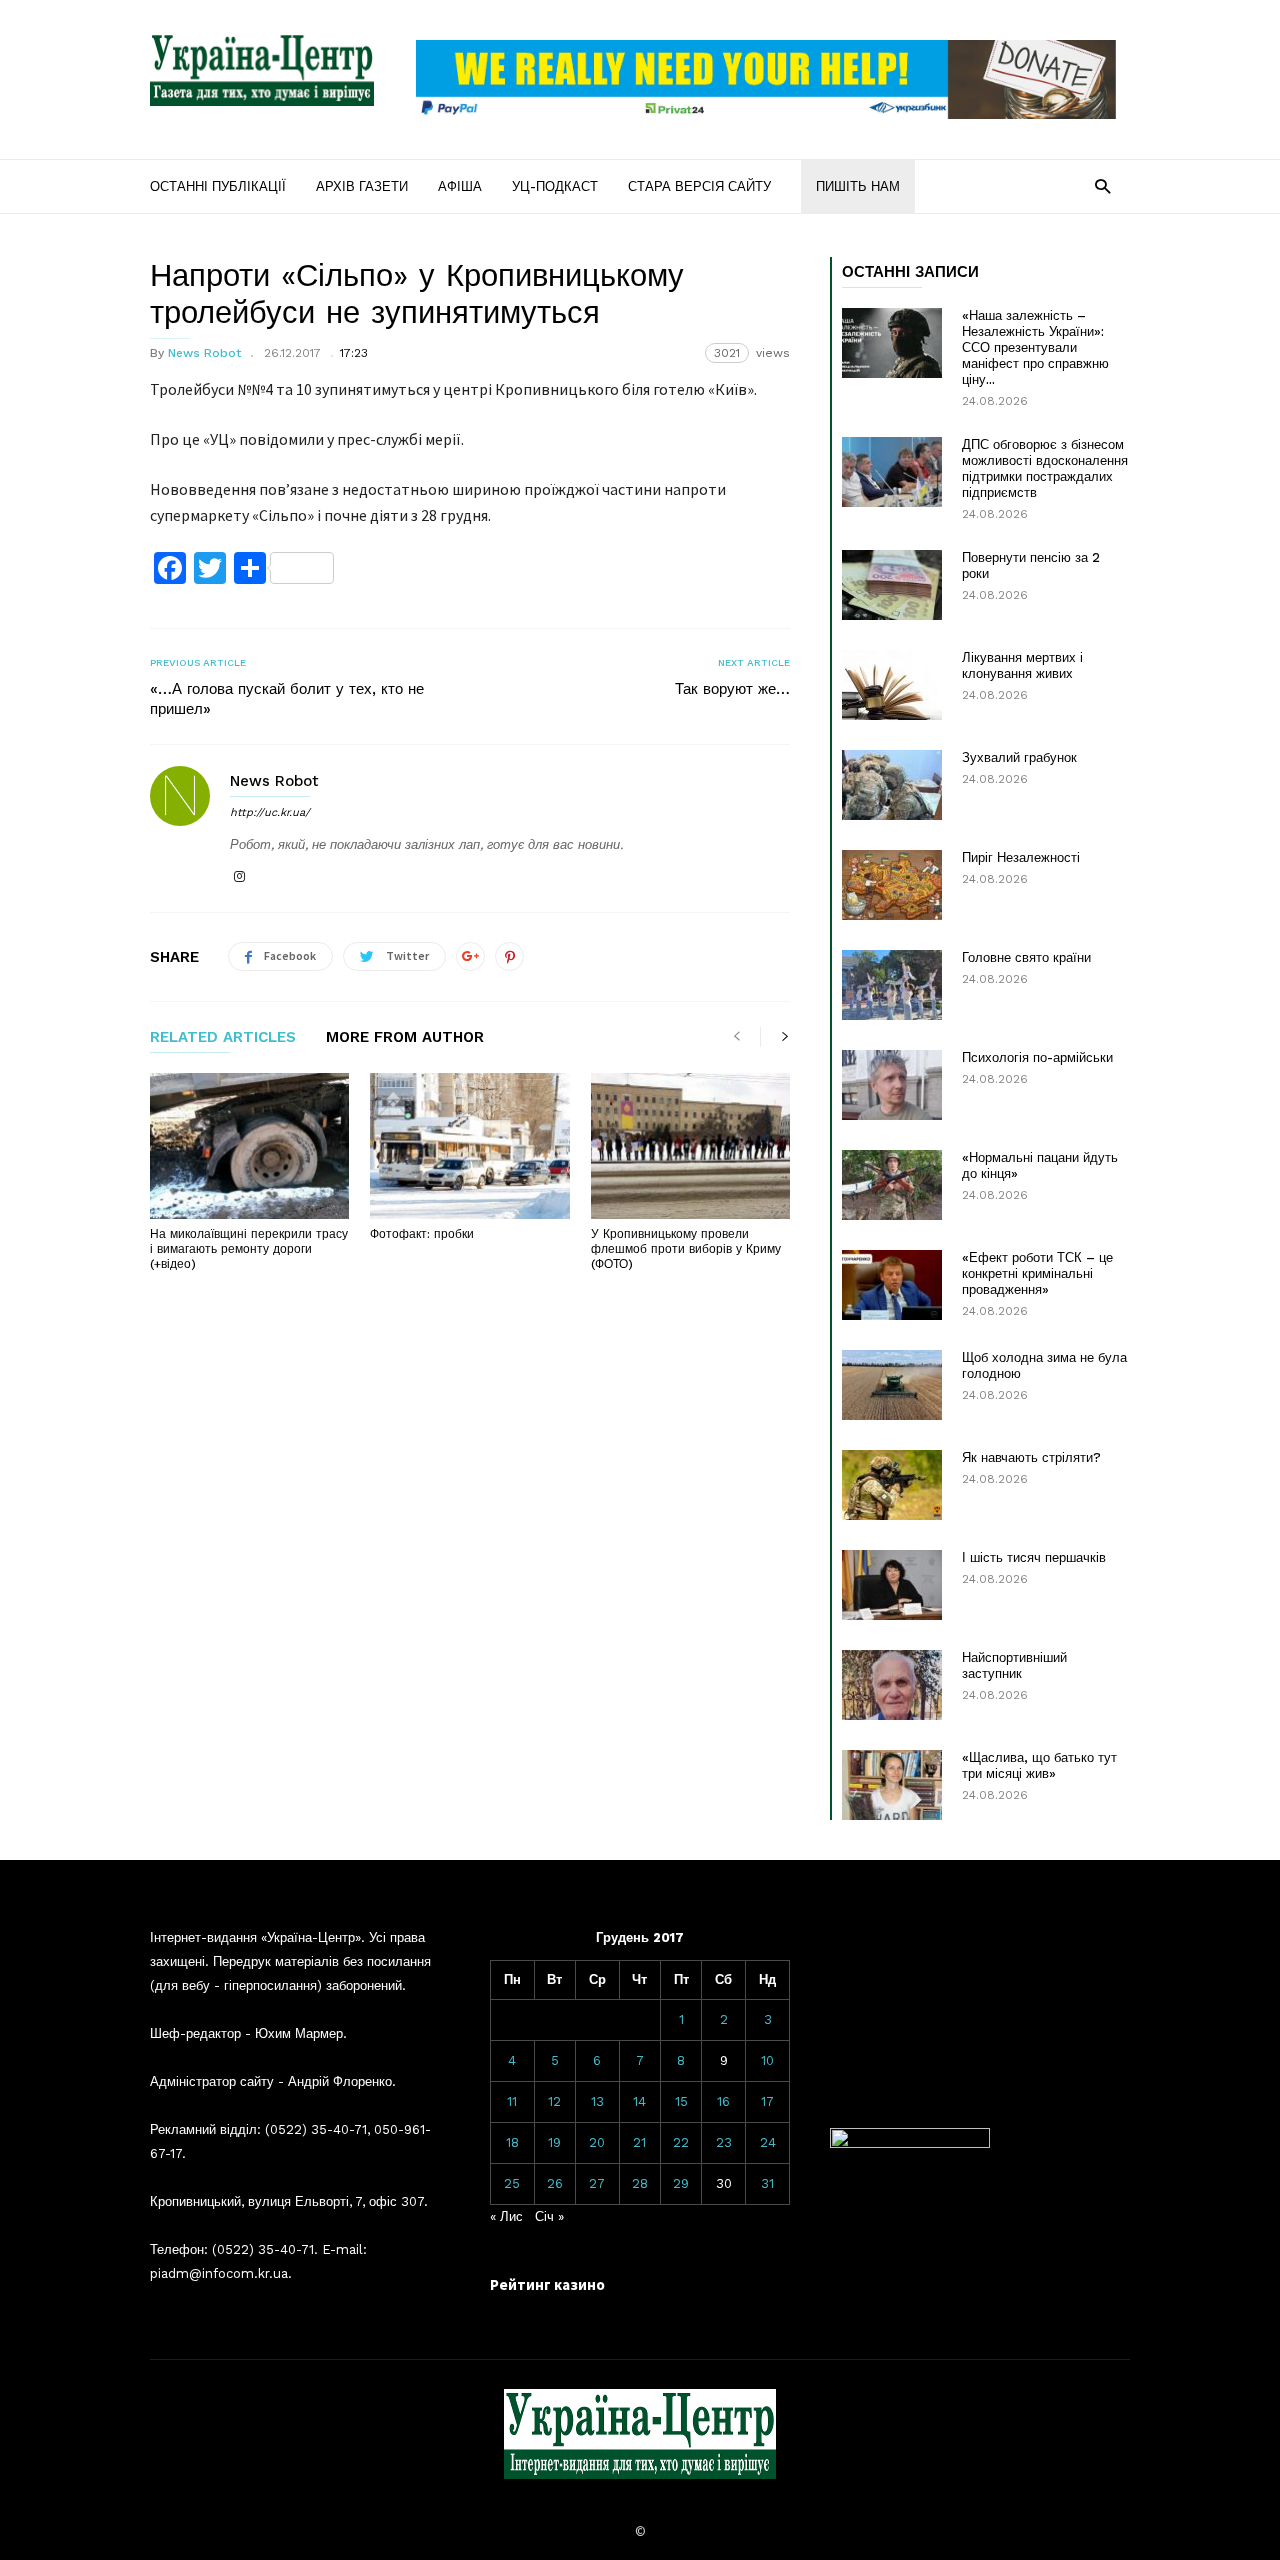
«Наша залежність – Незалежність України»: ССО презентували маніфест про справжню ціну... (1035, 347)
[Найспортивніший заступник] (892, 1685)
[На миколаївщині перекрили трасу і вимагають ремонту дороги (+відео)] (249, 1146)
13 (597, 2101)
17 (767, 2101)
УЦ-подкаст (555, 186)
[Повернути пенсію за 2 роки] (892, 585)
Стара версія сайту (699, 186)
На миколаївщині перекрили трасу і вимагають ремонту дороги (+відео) (249, 1249)
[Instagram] (239, 877)
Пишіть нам (858, 186)
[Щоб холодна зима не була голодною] (892, 1385)
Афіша (460, 186)
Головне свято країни (1026, 957)
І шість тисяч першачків (1034, 1557)
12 (554, 2101)
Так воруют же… (732, 689)
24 (768, 2142)
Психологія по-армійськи (1037, 1057)
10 (767, 2060)
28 (640, 2183)
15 (681, 2101)
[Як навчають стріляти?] (892, 1485)
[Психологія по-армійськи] (892, 1085)
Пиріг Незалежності (1021, 857)
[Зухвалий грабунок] (892, 785)
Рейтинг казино (547, 2284)
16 (723, 2101)
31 (767, 2183)
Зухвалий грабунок (1019, 757)
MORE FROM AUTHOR (405, 1038)
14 (639, 2101)
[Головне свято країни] (892, 985)
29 (681, 2183)
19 (554, 2142)
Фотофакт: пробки (422, 1234)
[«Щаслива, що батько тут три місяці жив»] (892, 1785)
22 (681, 2142)
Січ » (549, 2216)
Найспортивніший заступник (1014, 1665)
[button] (1102, 185)
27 (597, 2183)
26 (555, 2183)
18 (512, 2142)
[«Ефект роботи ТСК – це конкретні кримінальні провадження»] (892, 1285)
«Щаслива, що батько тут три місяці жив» (1039, 1765)
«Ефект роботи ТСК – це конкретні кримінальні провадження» (1037, 1273)
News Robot (204, 353)
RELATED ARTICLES (223, 1038)
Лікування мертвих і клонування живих (1022, 665)
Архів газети (362, 186)
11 (512, 2101)
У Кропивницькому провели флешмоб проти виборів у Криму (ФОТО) (686, 1249)
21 (639, 2142)
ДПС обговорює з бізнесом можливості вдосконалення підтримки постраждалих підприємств (1045, 468)
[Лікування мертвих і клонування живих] (892, 685)
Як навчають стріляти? (1031, 1457)
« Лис (506, 2216)
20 (597, 2142)
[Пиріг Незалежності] (892, 885)
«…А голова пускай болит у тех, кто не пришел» (287, 699)
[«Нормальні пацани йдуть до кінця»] (892, 1185)
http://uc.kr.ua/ (270, 812)
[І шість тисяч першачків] (892, 1585)
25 (512, 2183)
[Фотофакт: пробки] (469, 1146)
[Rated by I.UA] (910, 2143)
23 (724, 2142)
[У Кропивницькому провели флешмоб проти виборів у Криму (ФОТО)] (690, 1146)
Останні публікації (218, 186)
